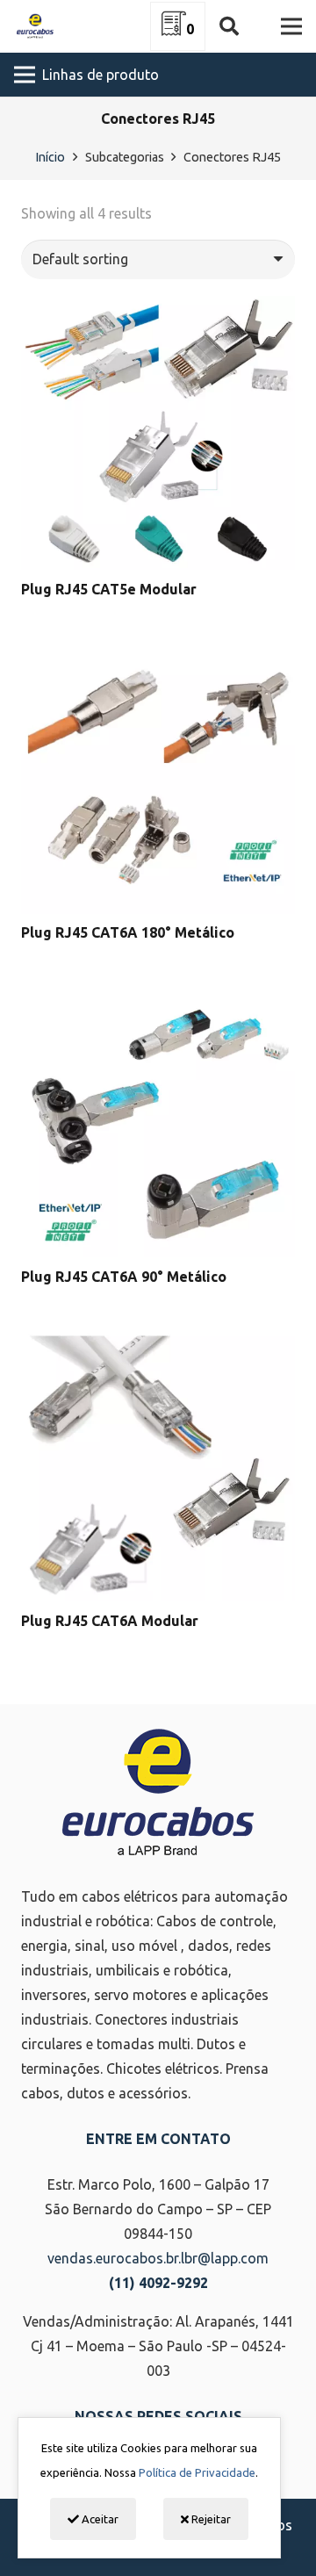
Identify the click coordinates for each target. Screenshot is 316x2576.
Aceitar (99, 2519)
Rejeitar (210, 2519)
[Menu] (291, 26)
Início (50, 157)
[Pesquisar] (228, 26)
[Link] (35, 26)
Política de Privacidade (197, 2472)
